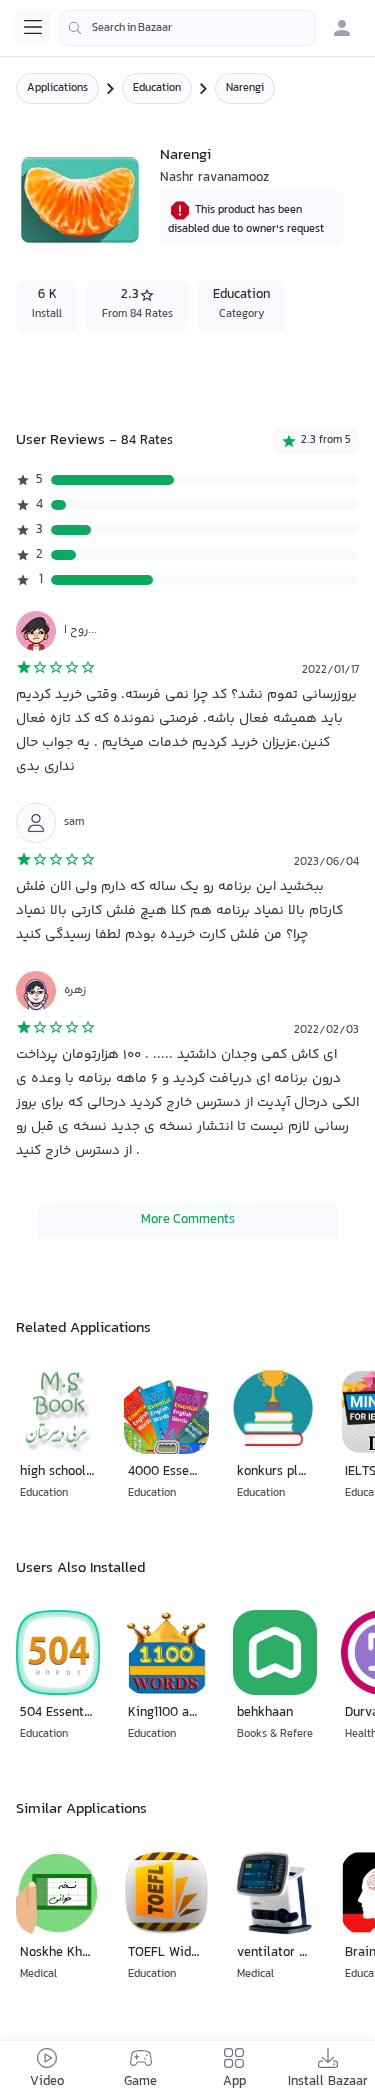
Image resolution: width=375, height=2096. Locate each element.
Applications (57, 88)
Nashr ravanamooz (214, 178)
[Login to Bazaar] (342, 28)
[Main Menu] (33, 27)
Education (157, 88)
